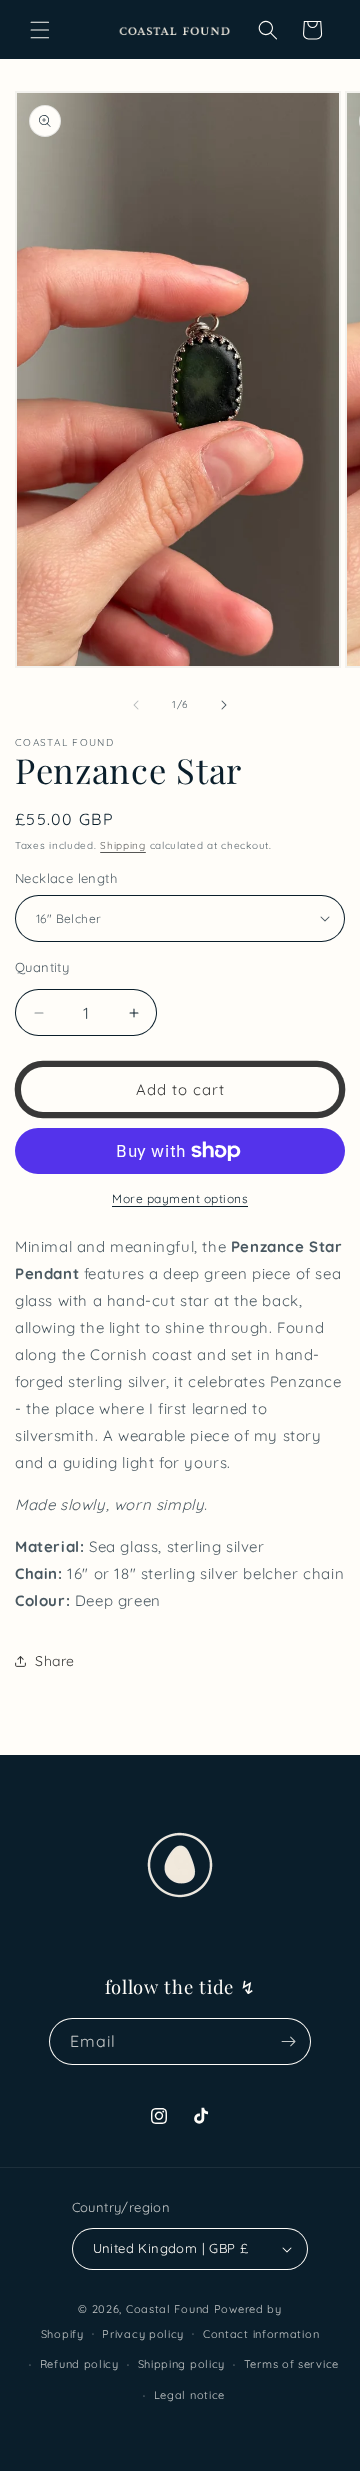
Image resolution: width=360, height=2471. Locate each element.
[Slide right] (224, 705)
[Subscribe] (288, 2041)
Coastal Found (168, 2309)
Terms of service (291, 2364)
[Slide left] (136, 705)
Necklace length (66, 878)
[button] (40, 30)
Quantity (42, 967)
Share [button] (55, 1661)
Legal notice (189, 2395)
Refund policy (79, 2364)
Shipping (123, 845)
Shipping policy (182, 2364)
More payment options (180, 1198)
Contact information (261, 2334)
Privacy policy (143, 2334)
